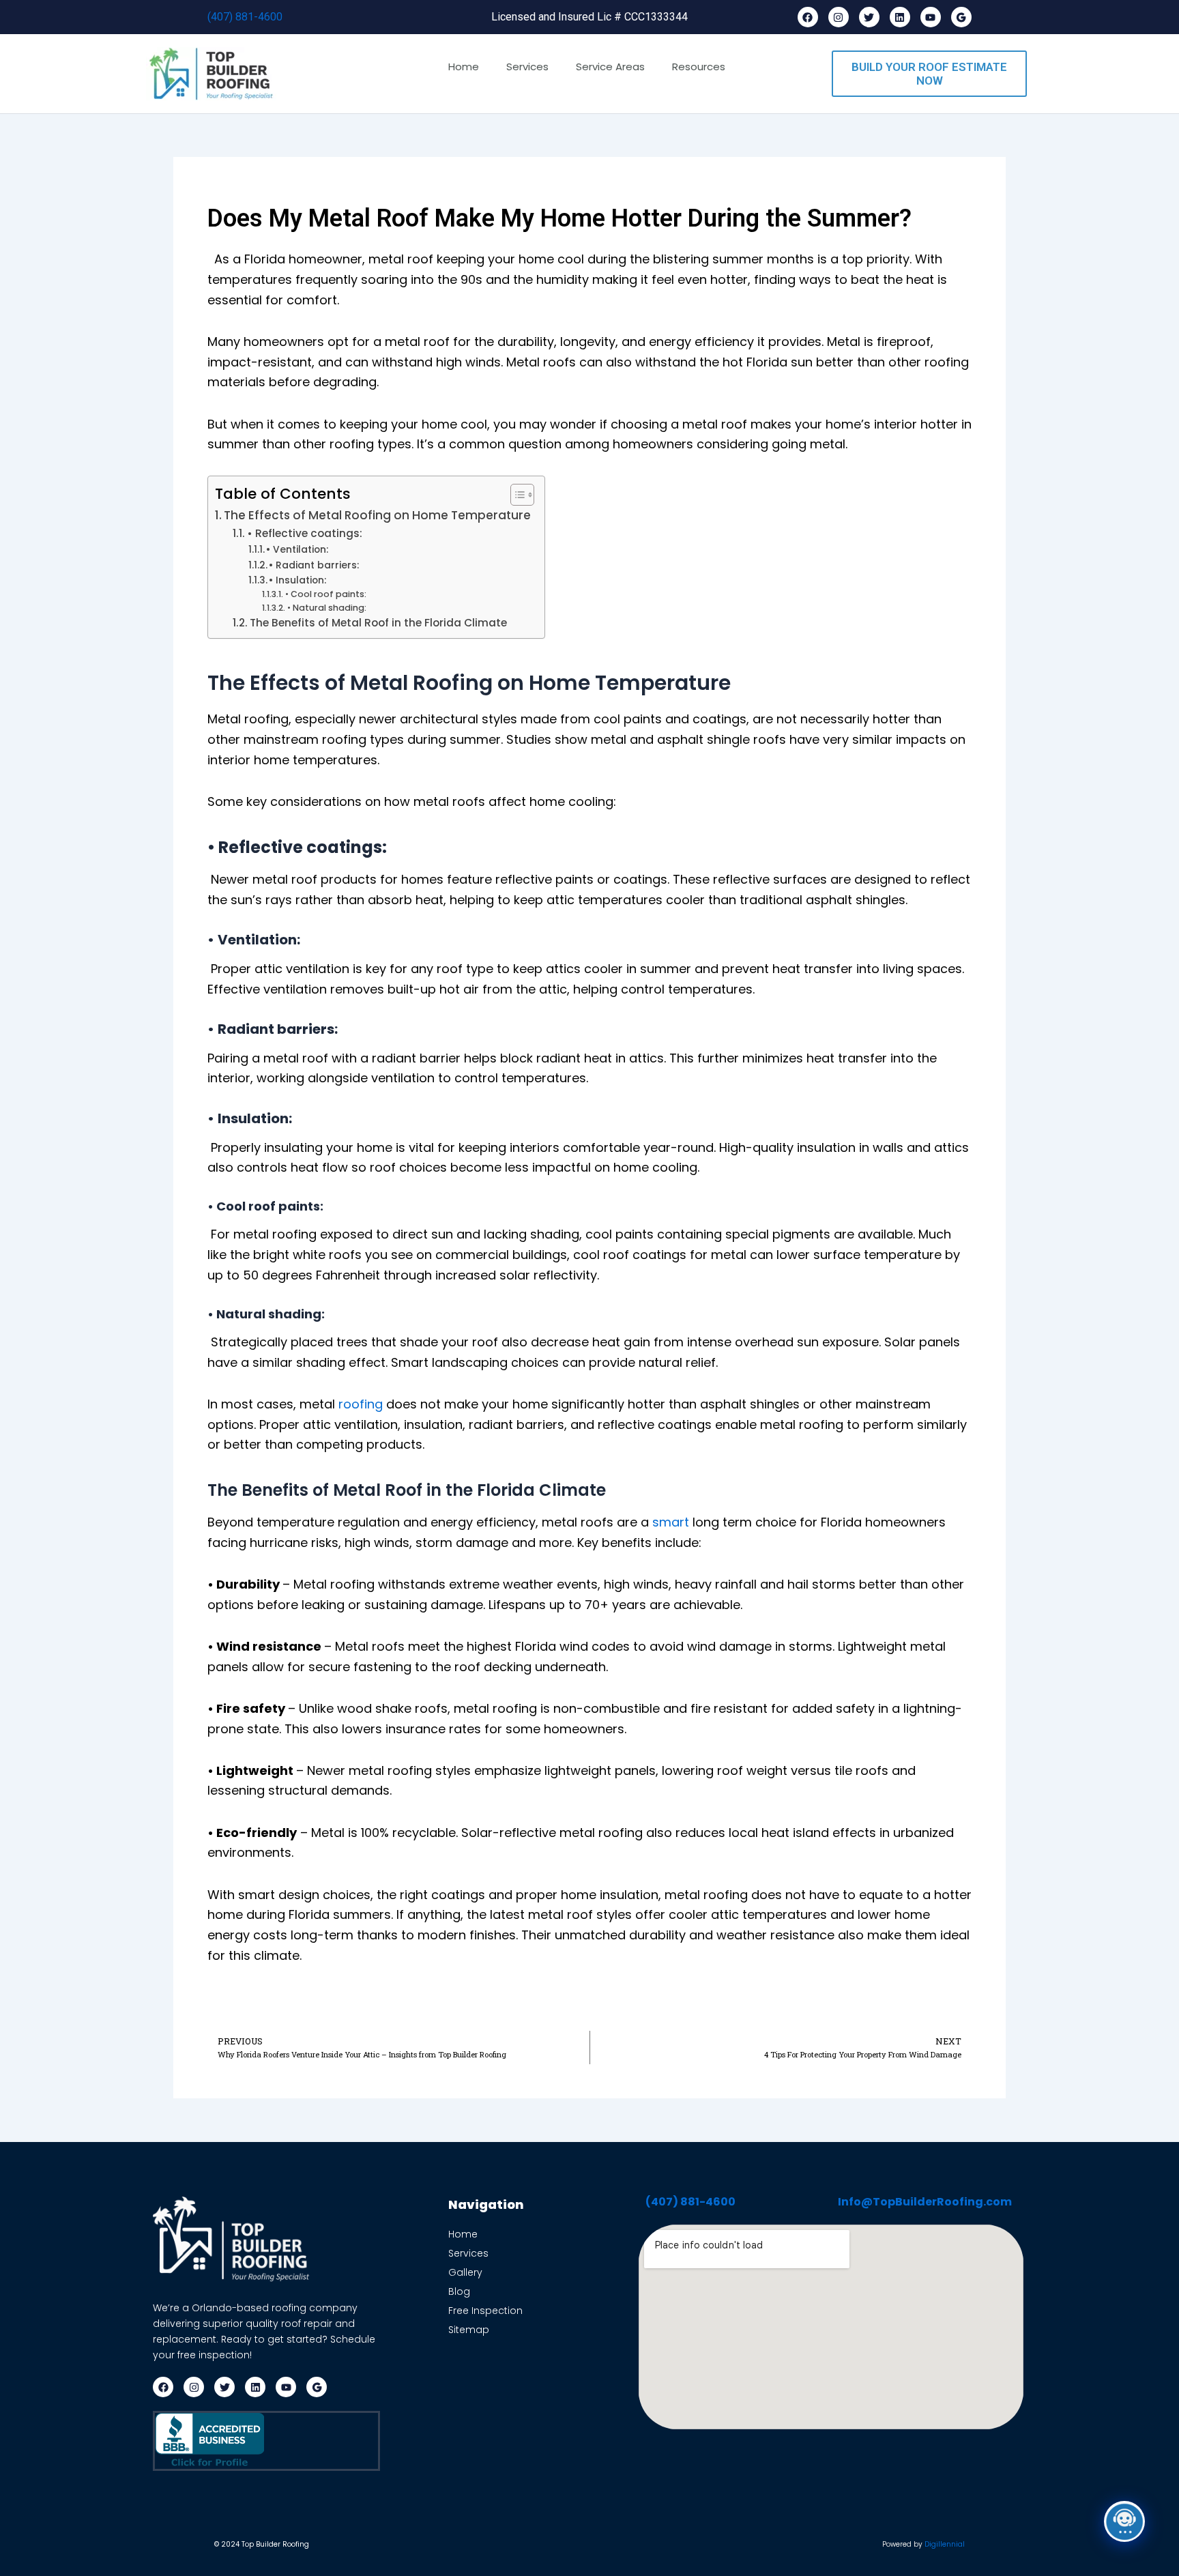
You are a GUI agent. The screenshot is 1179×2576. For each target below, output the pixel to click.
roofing (361, 1404)
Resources (699, 67)
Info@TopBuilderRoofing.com (925, 2202)
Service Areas (610, 67)
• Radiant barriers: (314, 565)
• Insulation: (297, 580)
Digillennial (945, 2544)
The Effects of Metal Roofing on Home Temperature (377, 515)
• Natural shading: (326, 608)
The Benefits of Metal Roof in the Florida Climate (381, 623)
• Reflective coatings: (305, 533)
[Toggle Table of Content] (515, 495)
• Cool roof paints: (325, 594)
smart (669, 1522)
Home (464, 67)
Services (527, 67)
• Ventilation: (297, 549)
